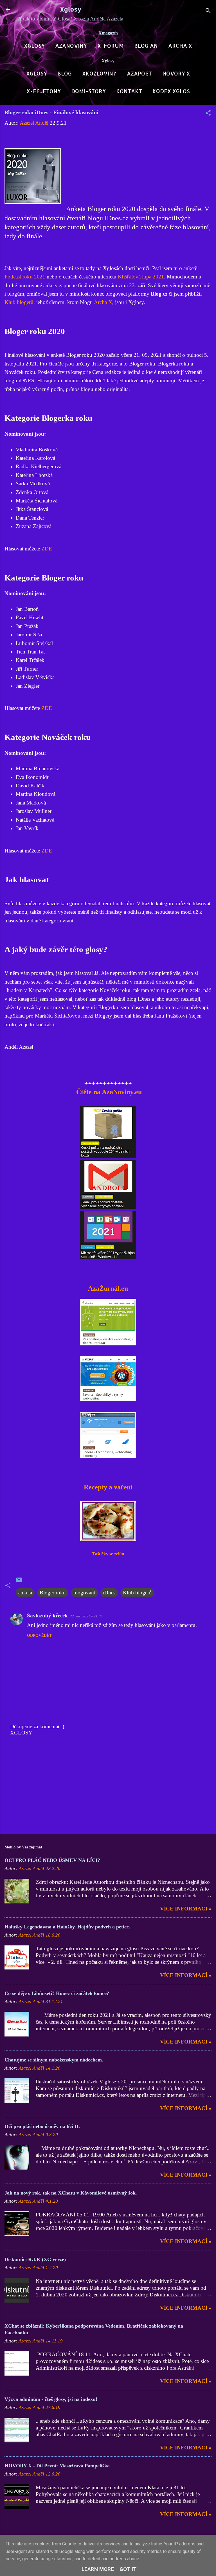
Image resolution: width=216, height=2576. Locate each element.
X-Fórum (111, 46)
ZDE (47, 549)
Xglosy (71, 9)
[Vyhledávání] (208, 11)
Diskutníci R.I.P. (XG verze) (35, 2259)
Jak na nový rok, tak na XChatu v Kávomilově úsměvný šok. (71, 2193)
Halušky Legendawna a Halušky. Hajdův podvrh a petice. (67, 1927)
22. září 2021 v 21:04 (86, 1616)
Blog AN (146, 46)
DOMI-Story (88, 91)
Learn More (98, 2569)
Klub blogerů (19, 302)
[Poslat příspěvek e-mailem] (19, 1581)
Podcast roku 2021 (25, 277)
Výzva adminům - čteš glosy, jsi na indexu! (51, 2399)
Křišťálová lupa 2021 (141, 277)
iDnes (109, 1593)
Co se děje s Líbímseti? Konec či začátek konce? (57, 1993)
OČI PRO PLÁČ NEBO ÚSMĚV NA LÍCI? (52, 1860)
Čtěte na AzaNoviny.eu (108, 1092)
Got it (128, 2569)
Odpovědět (39, 1636)
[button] (208, 114)
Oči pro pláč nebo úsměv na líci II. (42, 2126)
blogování (84, 1593)
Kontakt (129, 91)
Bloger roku (53, 1593)
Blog (65, 73)
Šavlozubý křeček (47, 1616)
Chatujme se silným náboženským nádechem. (54, 2060)
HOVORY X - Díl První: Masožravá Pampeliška (57, 2466)
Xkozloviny (99, 73)
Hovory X (176, 73)
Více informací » (186, 1909)
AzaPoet (139, 73)
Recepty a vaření (108, 1487)
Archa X (180, 46)
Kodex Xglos (171, 91)
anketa (25, 1593)
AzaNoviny (71, 46)
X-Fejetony (44, 91)
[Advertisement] (108, 1786)
